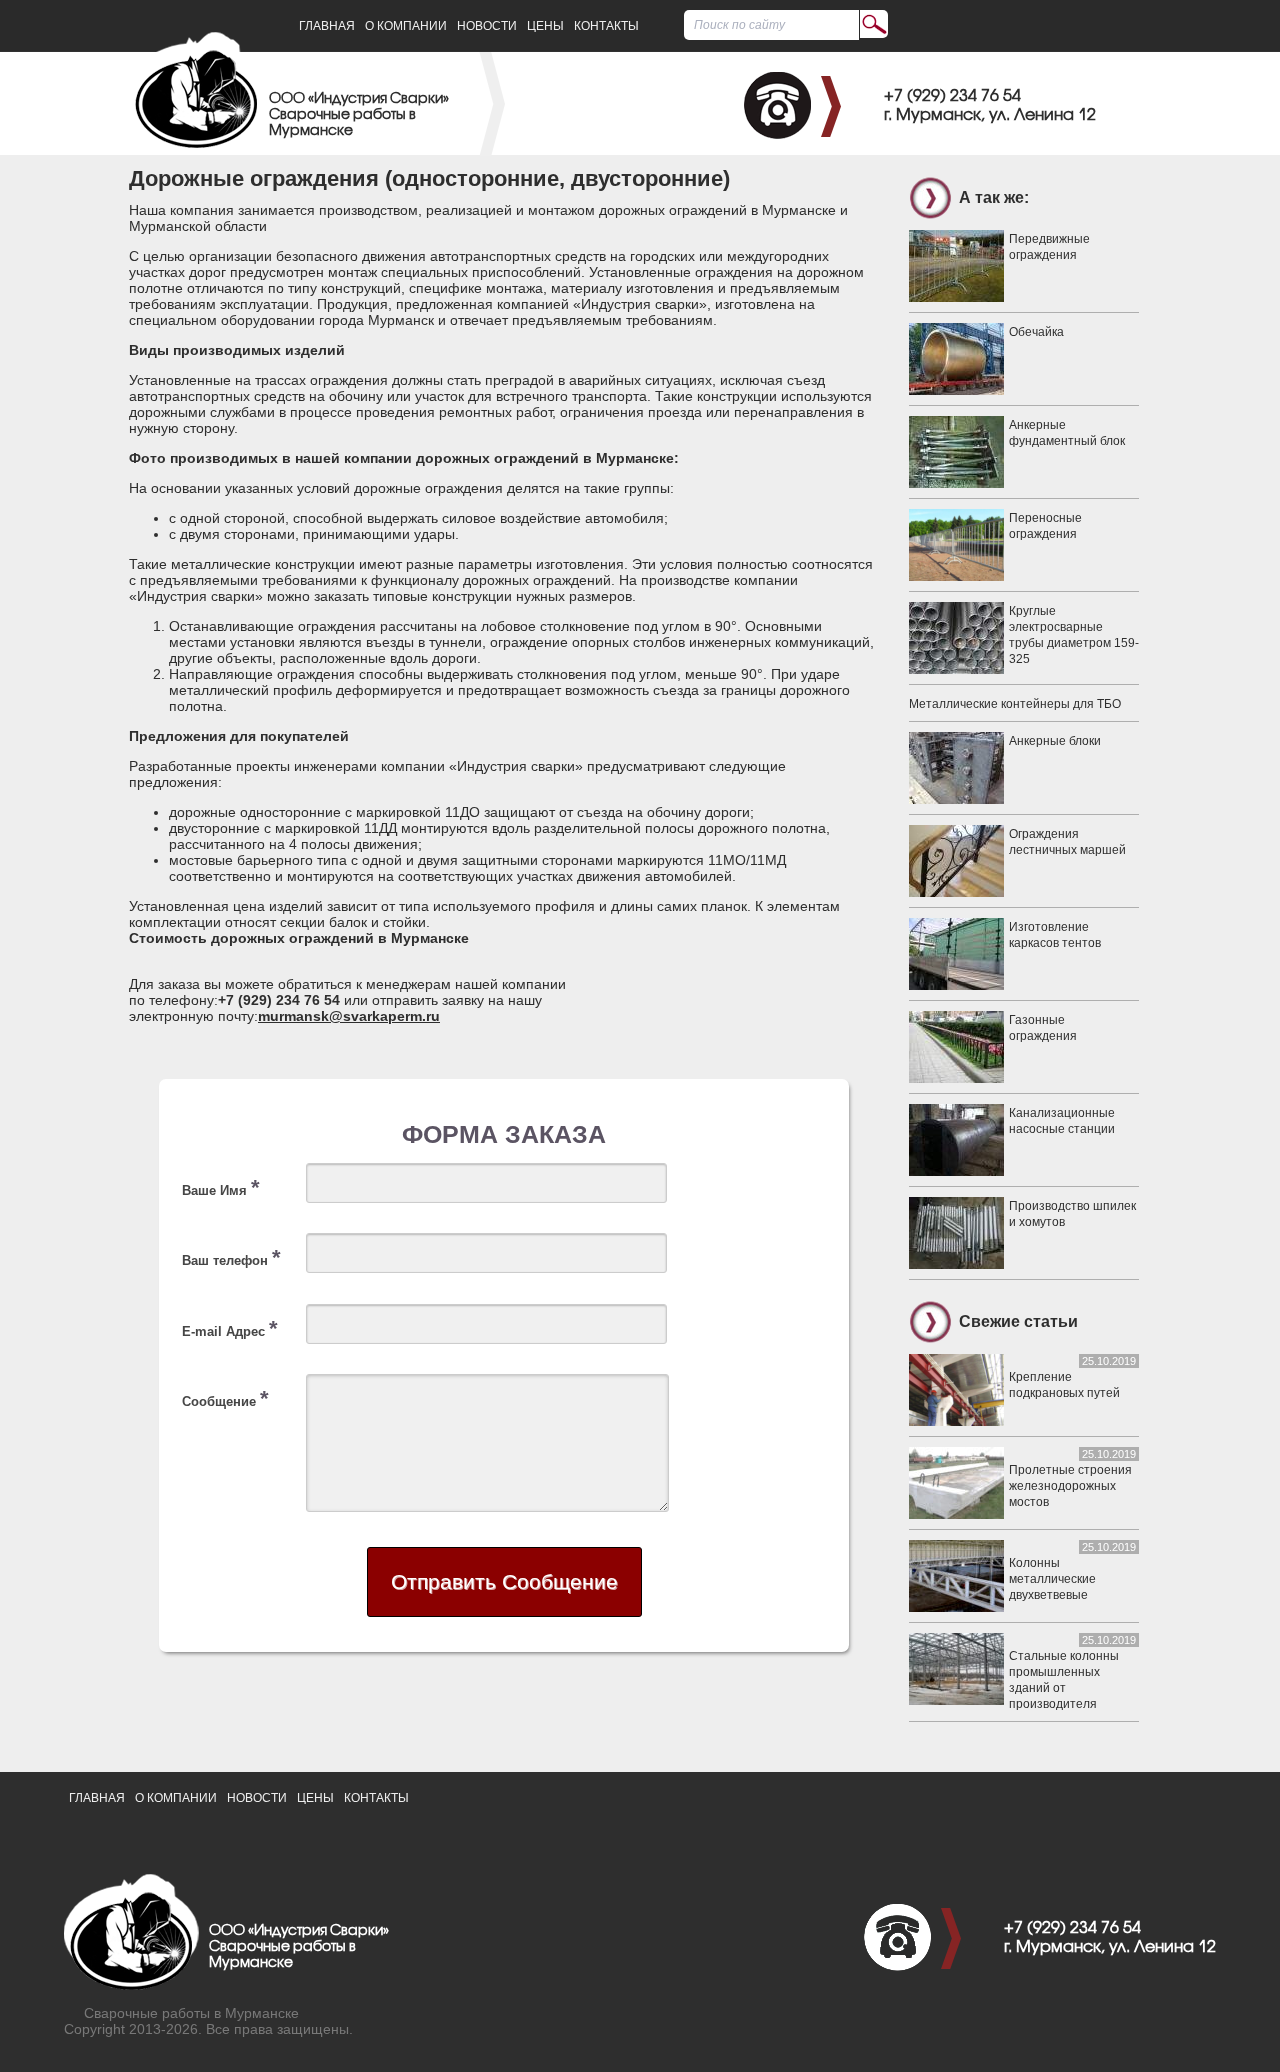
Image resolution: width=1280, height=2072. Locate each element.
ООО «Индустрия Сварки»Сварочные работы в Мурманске (359, 115)
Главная (327, 26)
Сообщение (225, 1398)
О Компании (406, 26)
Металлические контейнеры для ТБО (1015, 704)
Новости (487, 26)
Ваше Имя (221, 1187)
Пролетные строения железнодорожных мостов (1070, 1486)
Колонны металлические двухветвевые (1052, 1579)
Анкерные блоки (1055, 741)
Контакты (606, 26)
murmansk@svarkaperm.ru (349, 1016)
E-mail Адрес (230, 1328)
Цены (545, 26)
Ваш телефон (231, 1257)
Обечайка (1036, 332)
